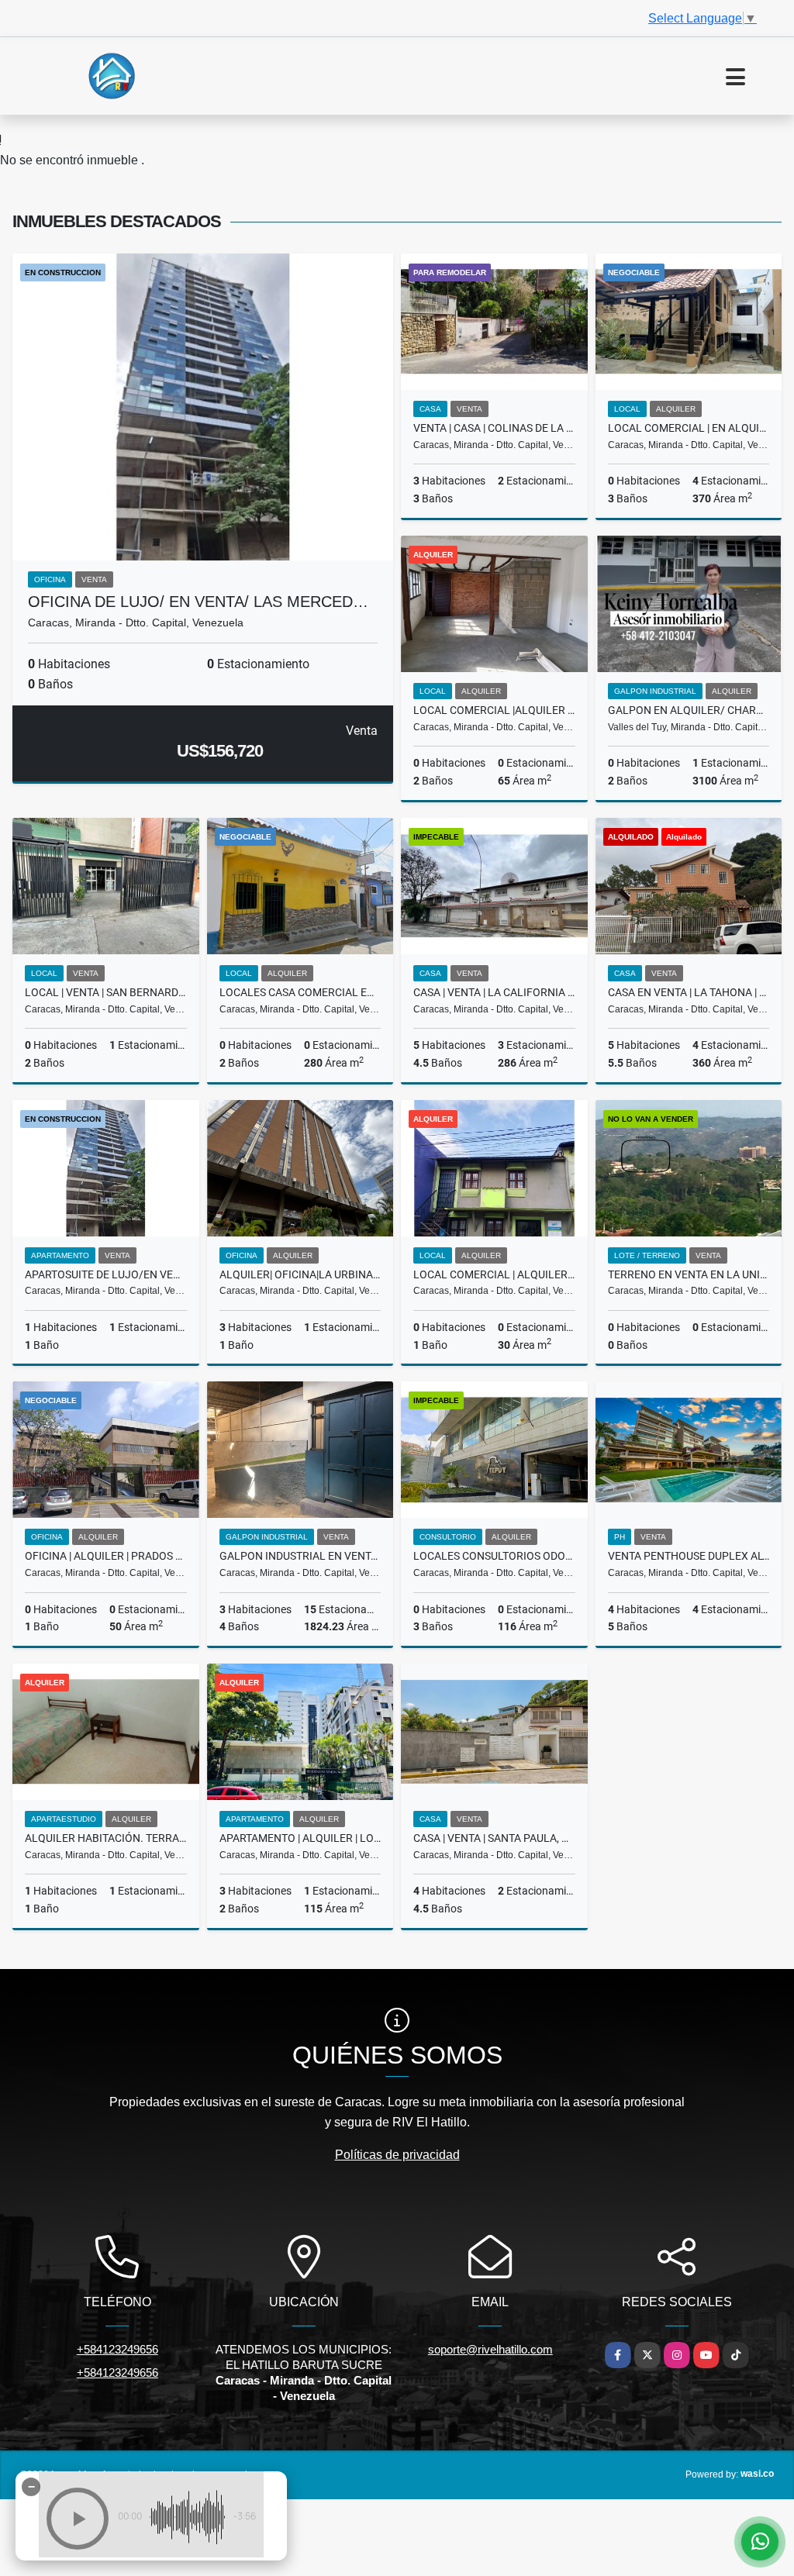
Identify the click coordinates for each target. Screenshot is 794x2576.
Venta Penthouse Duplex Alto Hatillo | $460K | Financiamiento (689, 1556)
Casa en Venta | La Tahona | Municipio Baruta (689, 992)
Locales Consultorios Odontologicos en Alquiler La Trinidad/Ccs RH (494, 1556)
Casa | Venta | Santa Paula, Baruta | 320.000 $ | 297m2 (494, 1838)
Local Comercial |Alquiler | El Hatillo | (494, 710)
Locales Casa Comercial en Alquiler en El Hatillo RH (300, 992)
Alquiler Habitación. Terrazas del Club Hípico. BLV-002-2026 (106, 1838)
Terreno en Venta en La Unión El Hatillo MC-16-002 (689, 1274)
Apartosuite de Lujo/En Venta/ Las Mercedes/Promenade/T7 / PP (106, 1274)
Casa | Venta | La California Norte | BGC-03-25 (494, 992)
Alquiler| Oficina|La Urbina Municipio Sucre (300, 1274)
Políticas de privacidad (397, 2155)
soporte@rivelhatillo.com (490, 2349)
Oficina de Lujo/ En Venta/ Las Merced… (198, 602)
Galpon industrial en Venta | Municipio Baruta (300, 1556)
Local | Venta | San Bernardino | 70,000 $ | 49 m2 (106, 992)
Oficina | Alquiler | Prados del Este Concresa (106, 1556)
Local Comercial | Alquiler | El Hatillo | (494, 1274)
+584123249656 (117, 2349)
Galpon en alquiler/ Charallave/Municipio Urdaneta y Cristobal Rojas (689, 710)
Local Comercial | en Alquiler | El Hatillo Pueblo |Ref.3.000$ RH (689, 428)
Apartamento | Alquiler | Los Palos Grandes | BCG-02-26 (300, 1838)
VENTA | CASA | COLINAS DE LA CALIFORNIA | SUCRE (494, 428)
